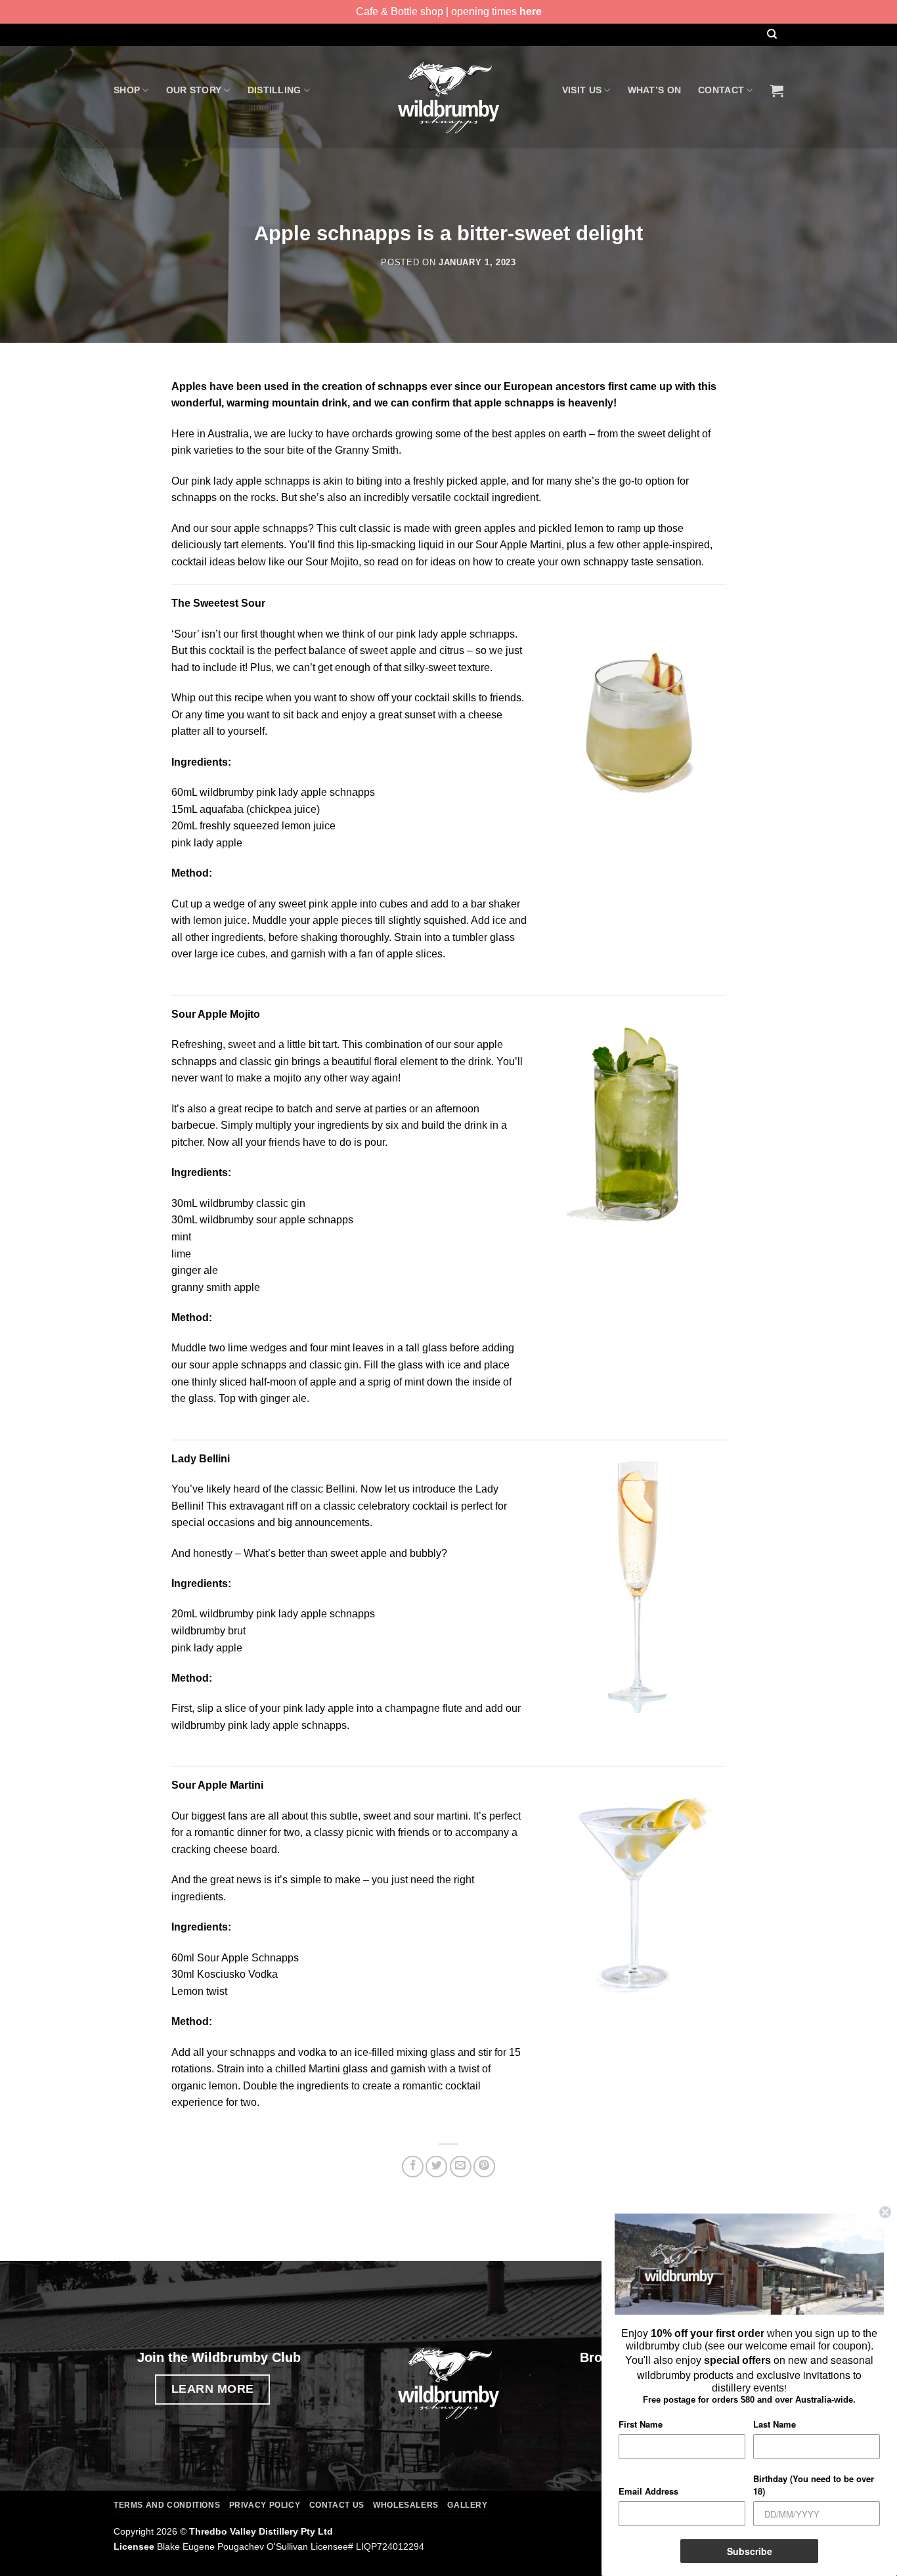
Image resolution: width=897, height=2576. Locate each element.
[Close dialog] (885, 2212)
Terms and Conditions (167, 2505)
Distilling (274, 90)
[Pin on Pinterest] (484, 2167)
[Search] (772, 34)
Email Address (648, 2491)
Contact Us (337, 2505)
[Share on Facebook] (413, 2167)
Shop (127, 90)
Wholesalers (406, 2505)
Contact (721, 90)
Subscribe (750, 2551)
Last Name (775, 2424)
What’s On (655, 90)
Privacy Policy (265, 2505)
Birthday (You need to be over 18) (814, 2485)
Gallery (467, 2505)
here (531, 11)
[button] (777, 91)
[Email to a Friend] (461, 2167)
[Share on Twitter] (436, 2167)
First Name (641, 2424)
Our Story (194, 90)
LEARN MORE (213, 2389)
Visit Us (582, 90)
